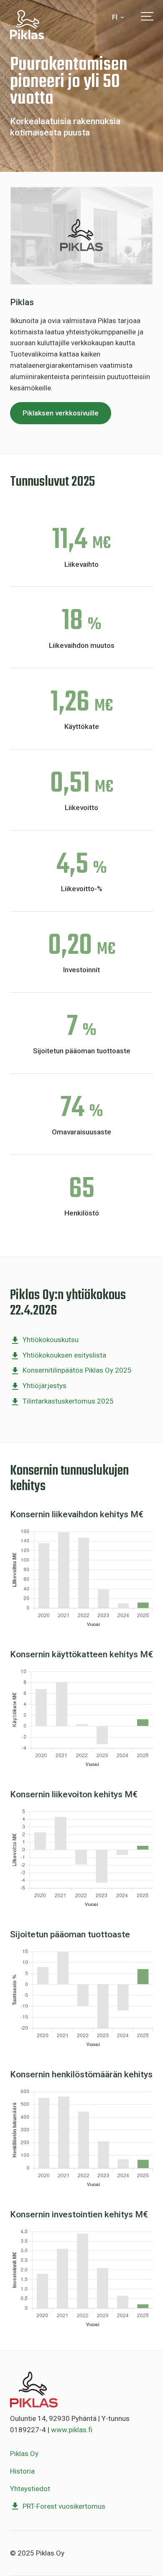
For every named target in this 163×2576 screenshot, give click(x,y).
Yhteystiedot (30, 2489)
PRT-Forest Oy (38, 25)
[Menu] (147, 16)
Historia (22, 2471)
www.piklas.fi (72, 2430)
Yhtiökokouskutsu (51, 1340)
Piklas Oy (24, 2454)
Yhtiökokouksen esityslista (64, 1355)
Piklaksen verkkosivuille (61, 413)
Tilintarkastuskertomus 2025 (68, 1401)
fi (115, 17)
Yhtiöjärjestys (45, 1386)
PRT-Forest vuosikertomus (64, 2506)
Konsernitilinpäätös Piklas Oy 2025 (77, 1370)
